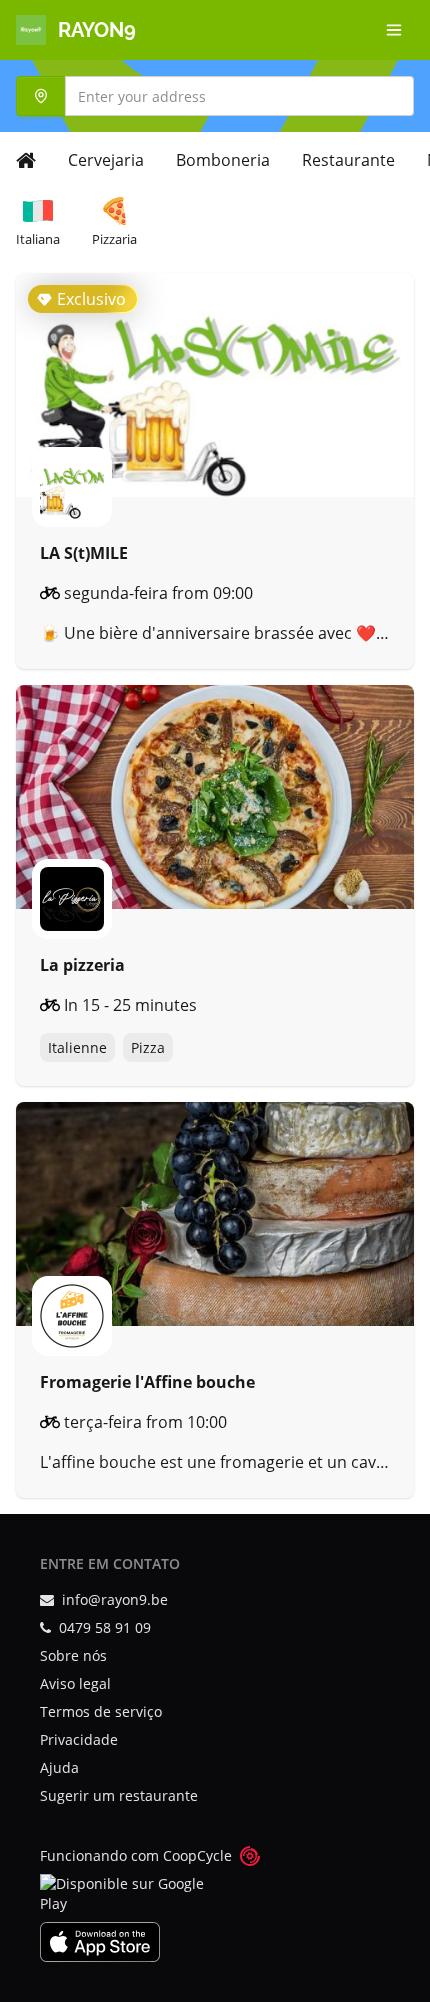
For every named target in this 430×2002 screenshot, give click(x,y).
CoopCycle (197, 1855)
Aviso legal (75, 1683)
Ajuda (59, 1767)
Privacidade (79, 1739)
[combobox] (215, 96)
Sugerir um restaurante (119, 1795)
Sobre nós (73, 1655)
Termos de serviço (101, 1711)
